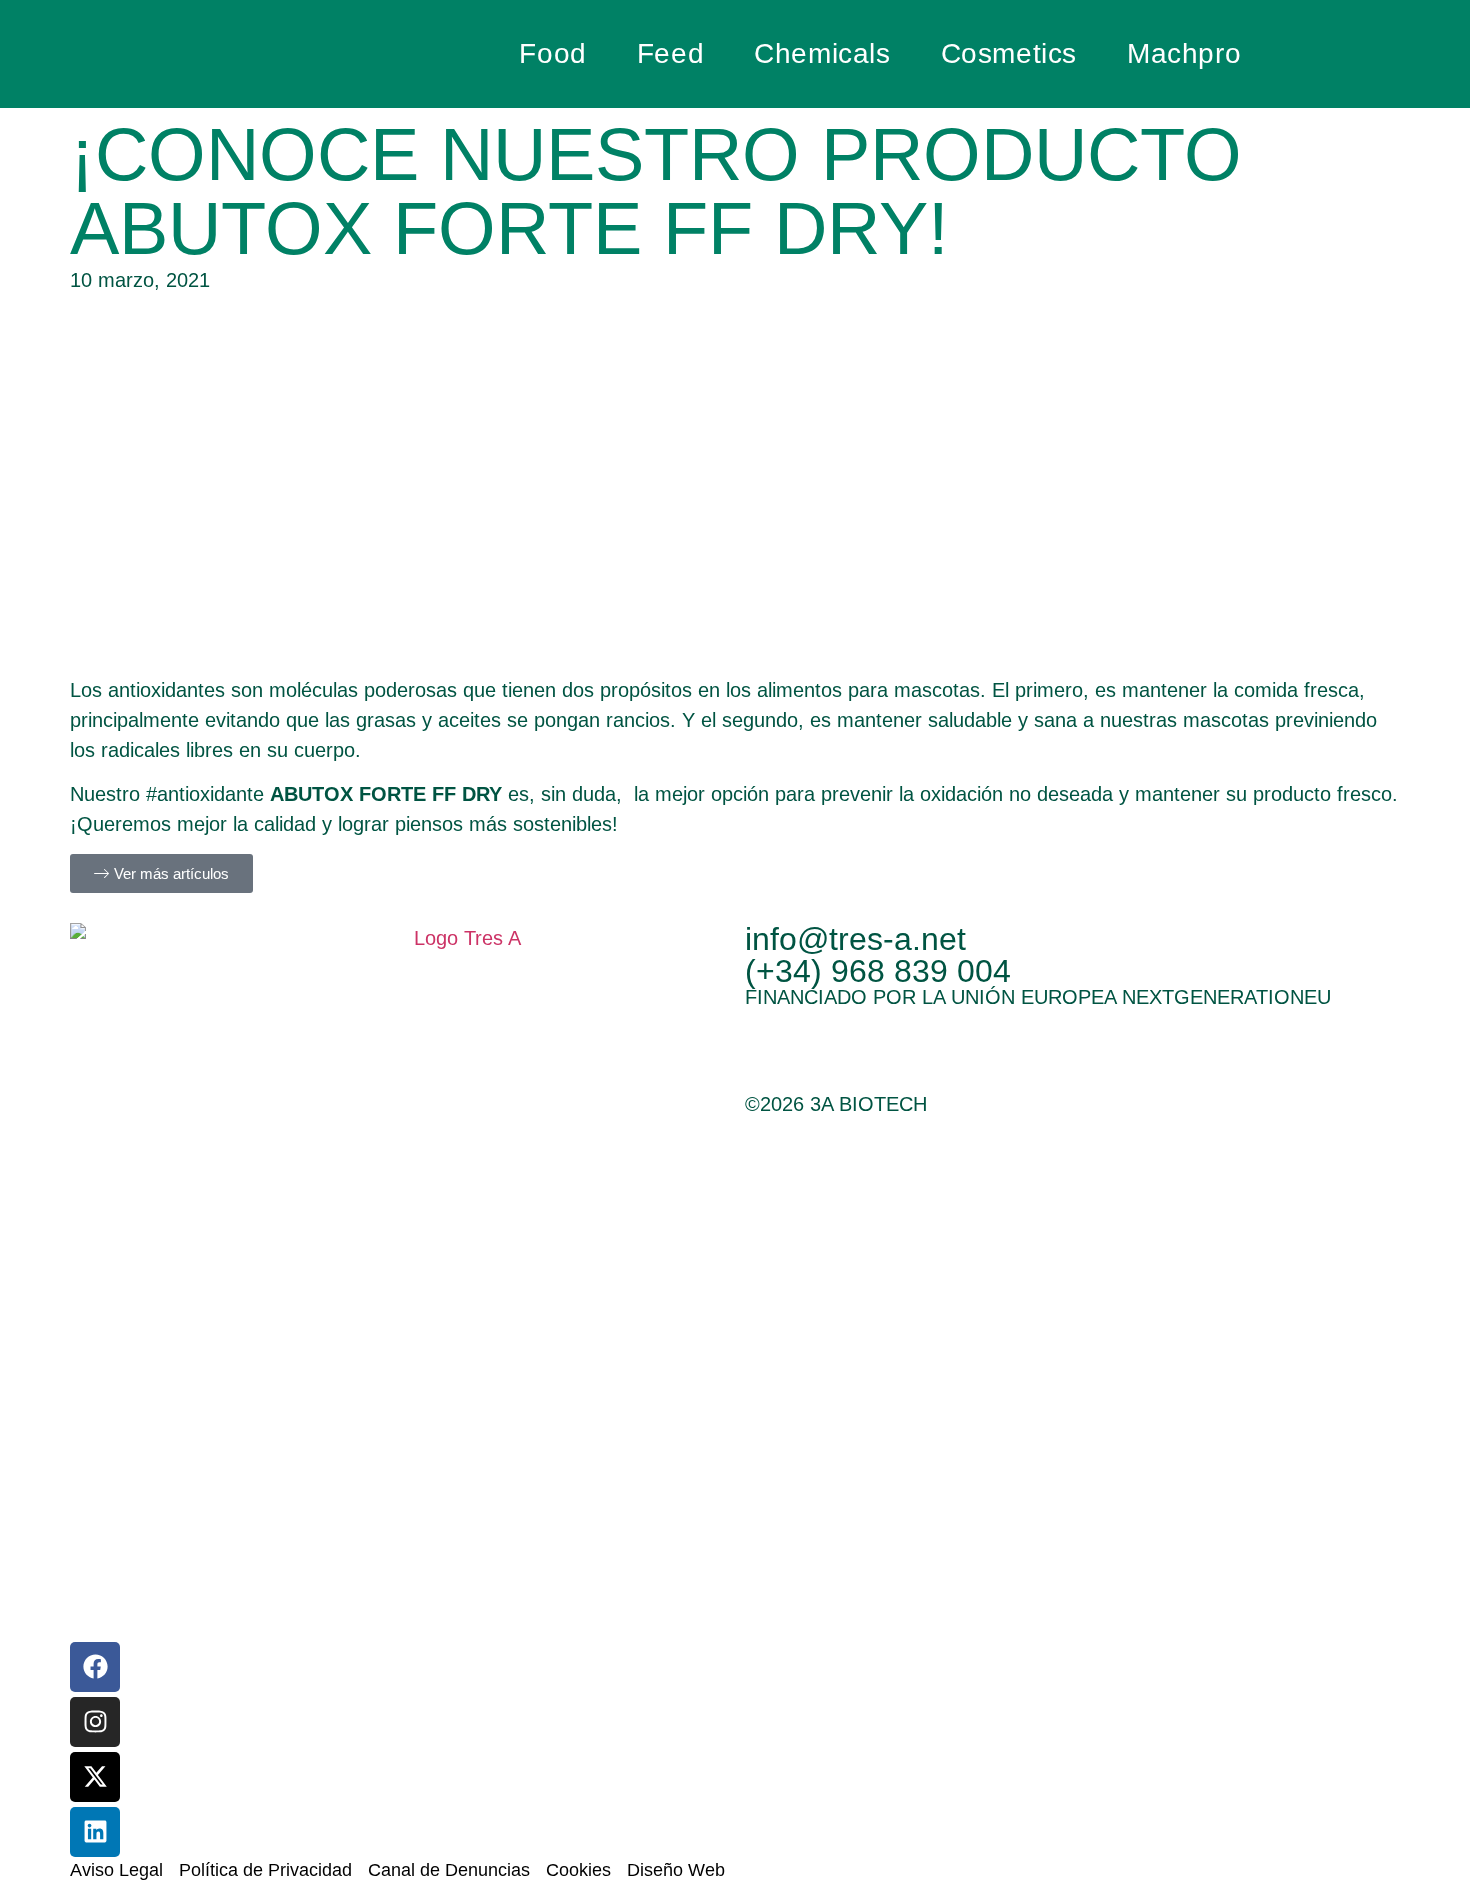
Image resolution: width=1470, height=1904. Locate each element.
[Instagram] (95, 1722)
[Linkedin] (95, 1832)
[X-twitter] (95, 1777)
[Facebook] (95, 1667)
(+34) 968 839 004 (878, 971)
